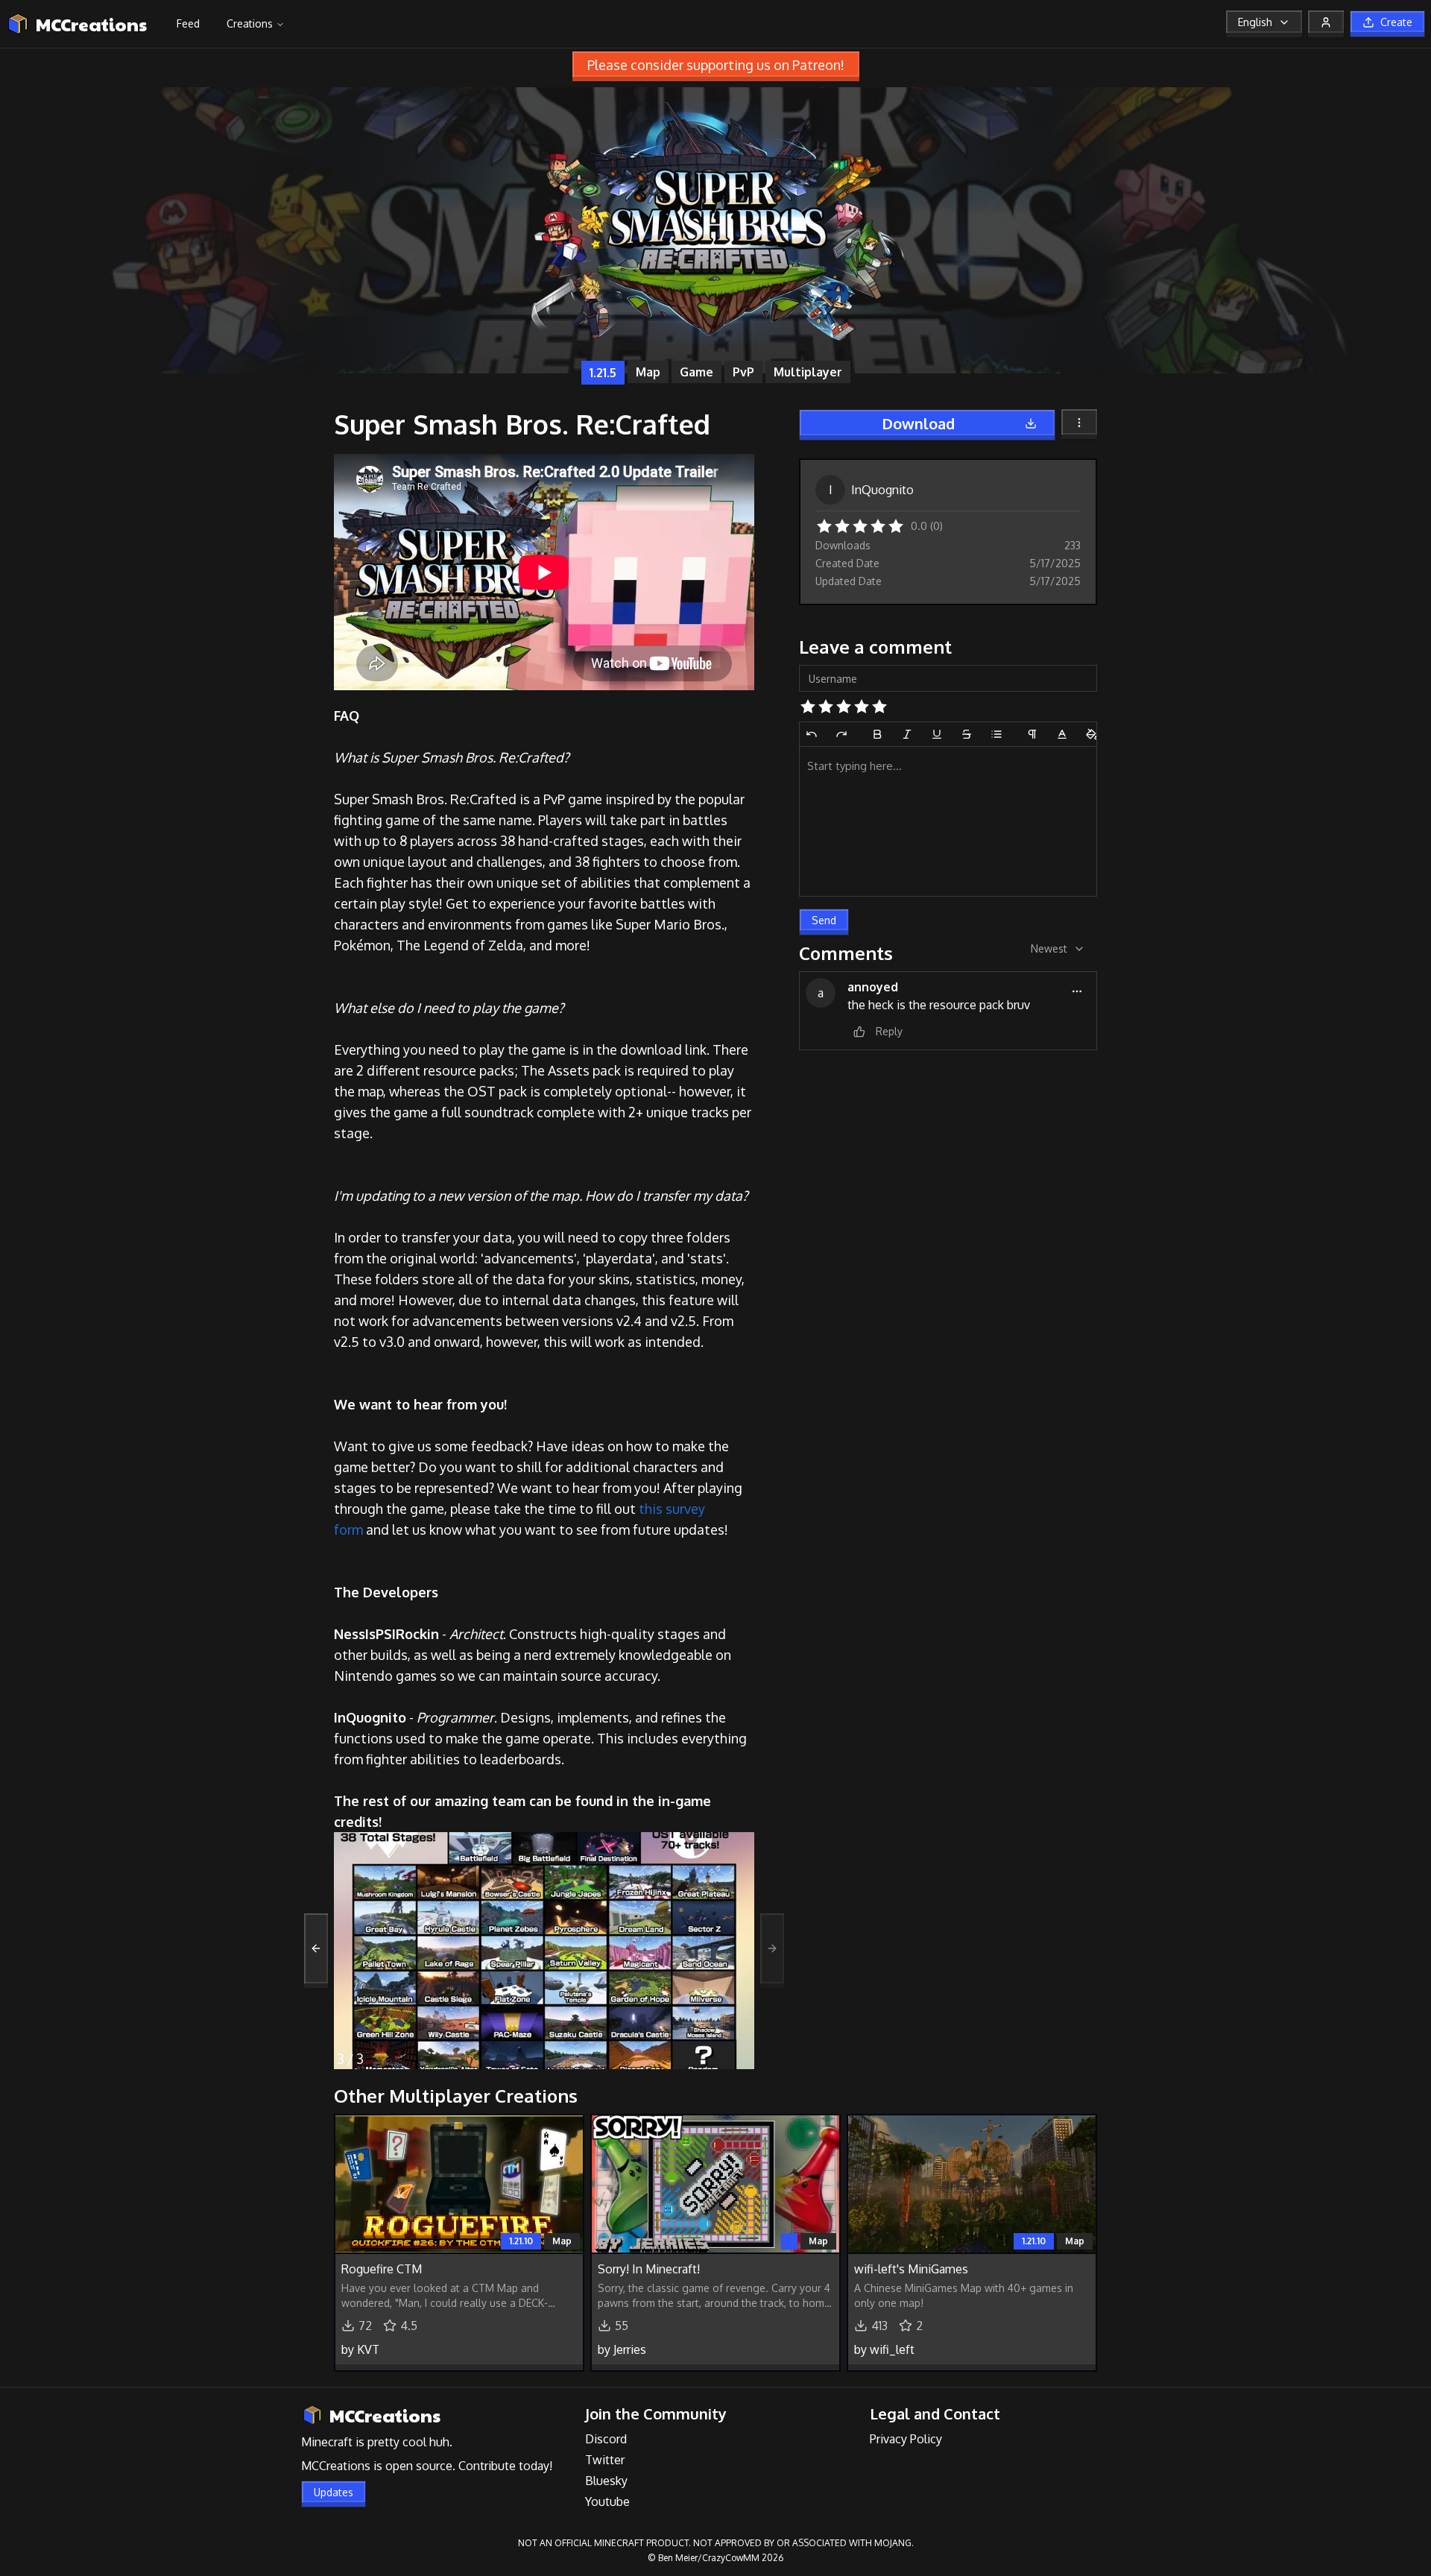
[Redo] (841, 734)
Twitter (605, 2460)
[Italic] (907, 734)
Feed (188, 23)
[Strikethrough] (967, 734)
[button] (824, 525)
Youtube (607, 2501)
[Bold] (877, 734)
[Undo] (812, 734)
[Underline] (937, 734)
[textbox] (948, 821)
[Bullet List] (996, 734)
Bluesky (606, 2481)
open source (419, 2466)
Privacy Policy (906, 2439)
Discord (606, 2439)
